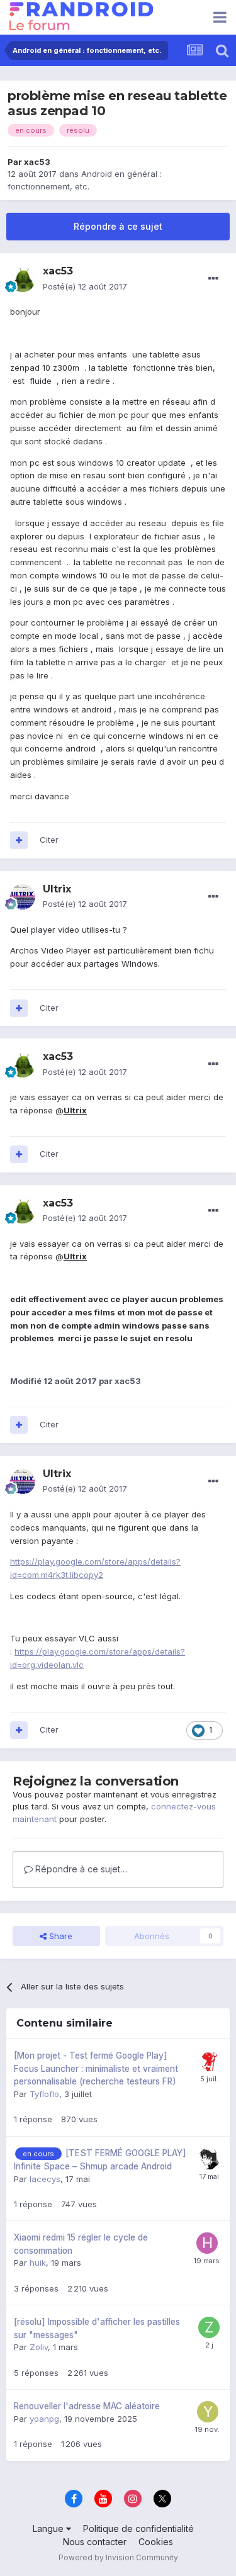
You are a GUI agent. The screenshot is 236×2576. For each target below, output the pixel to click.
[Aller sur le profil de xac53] (23, 279)
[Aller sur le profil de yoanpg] (208, 2412)
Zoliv (39, 2347)
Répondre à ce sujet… (80, 1869)
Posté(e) (85, 286)
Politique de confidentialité (138, 2528)
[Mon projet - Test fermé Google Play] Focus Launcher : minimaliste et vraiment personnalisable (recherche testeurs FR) (96, 2068)
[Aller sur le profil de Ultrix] (23, 897)
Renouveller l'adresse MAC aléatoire (87, 2406)
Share (59, 1936)
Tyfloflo (44, 2094)
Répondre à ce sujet (118, 226)
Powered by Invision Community (118, 2557)
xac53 (37, 162)
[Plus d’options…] (213, 279)
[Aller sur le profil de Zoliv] (209, 2327)
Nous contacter (95, 2542)
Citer (49, 840)
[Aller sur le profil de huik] (207, 2243)
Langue (49, 2528)
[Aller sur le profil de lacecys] (209, 2159)
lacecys (45, 2179)
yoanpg (44, 2419)
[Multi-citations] (19, 840)
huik (38, 2263)
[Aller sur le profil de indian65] (209, 2061)
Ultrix (75, 1110)
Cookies (156, 2542)
